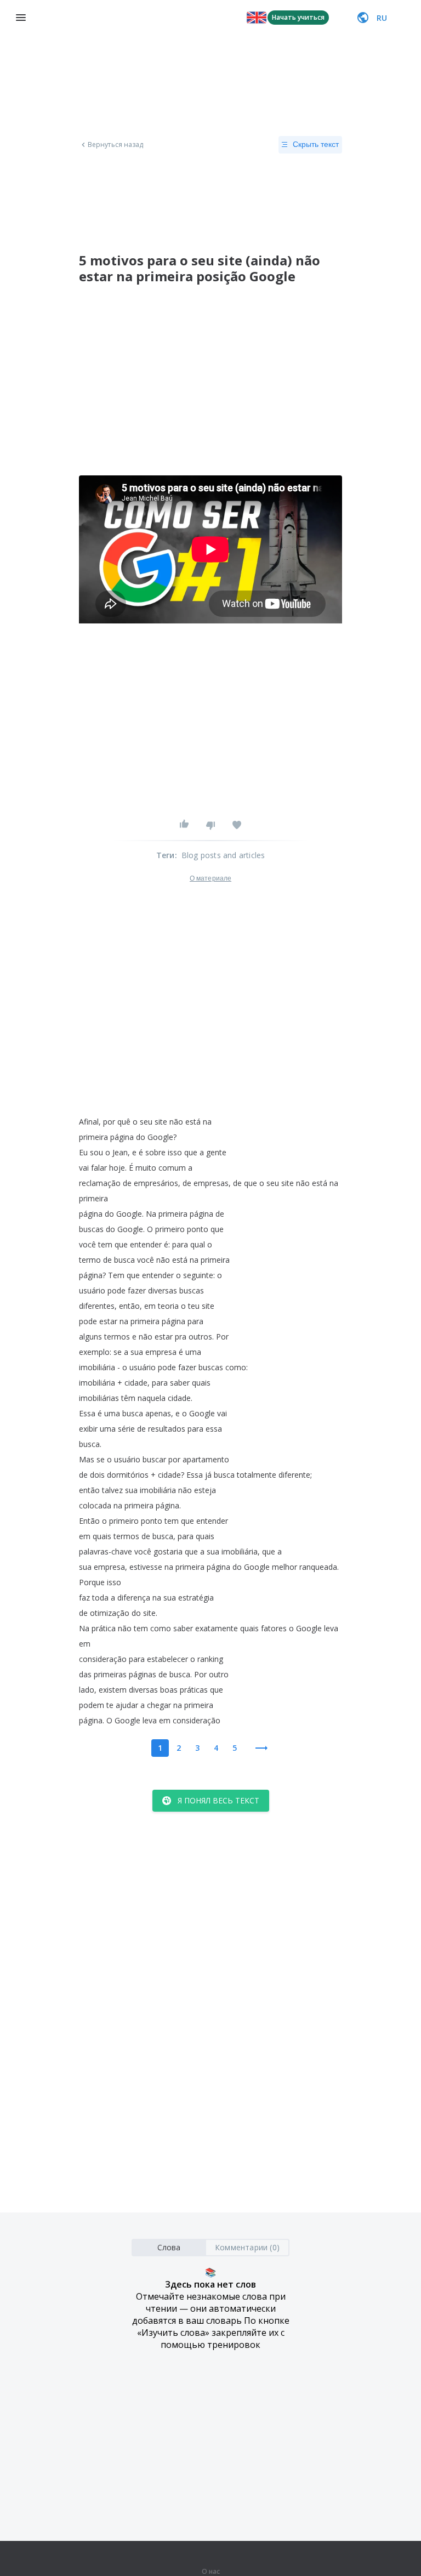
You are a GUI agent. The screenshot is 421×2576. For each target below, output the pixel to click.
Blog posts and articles (223, 855)
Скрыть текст (316, 144)
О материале (210, 878)
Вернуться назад (116, 145)
